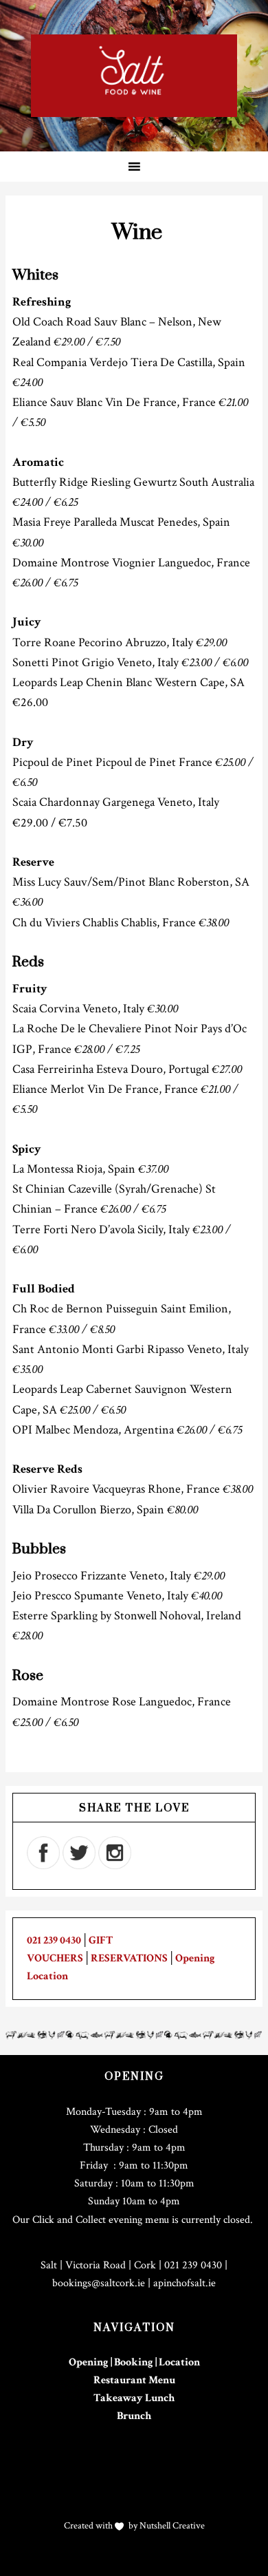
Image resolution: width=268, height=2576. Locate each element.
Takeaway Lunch (134, 2398)
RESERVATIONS (129, 1958)
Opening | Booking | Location (134, 2362)
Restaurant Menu (134, 2380)
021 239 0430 (54, 1940)
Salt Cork (134, 76)
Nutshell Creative (171, 2526)
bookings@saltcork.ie (99, 2283)
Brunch (134, 2416)
